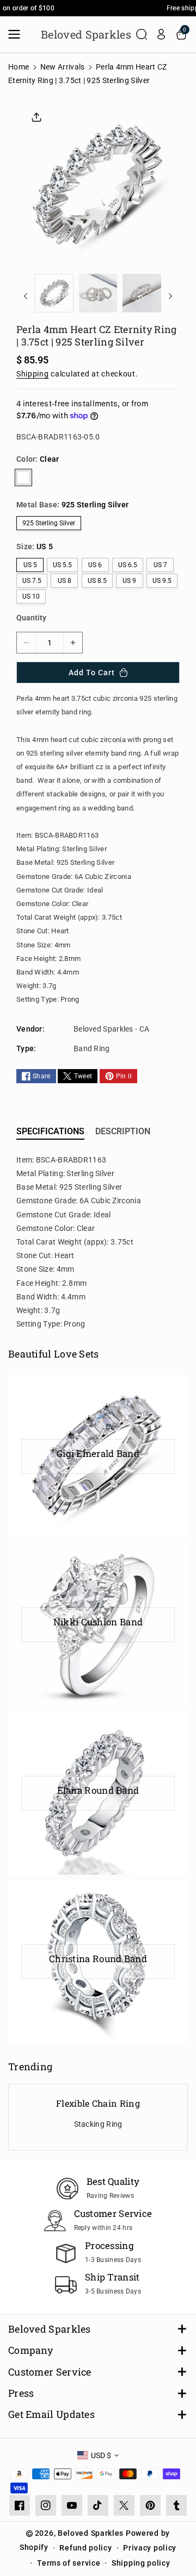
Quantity (31, 618)
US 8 (65, 581)
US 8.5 (97, 581)
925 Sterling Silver (49, 523)
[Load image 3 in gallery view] (142, 293)
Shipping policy (141, 2563)
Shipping (33, 374)
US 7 (160, 565)
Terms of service (69, 2563)
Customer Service (50, 2372)
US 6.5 (128, 565)
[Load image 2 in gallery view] (98, 293)
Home (19, 67)
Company (30, 2350)
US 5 (30, 565)
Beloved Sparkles (50, 2329)
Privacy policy (150, 2548)
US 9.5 (162, 581)
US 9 (129, 581)
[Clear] (23, 477)
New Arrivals (63, 67)
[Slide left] (26, 296)
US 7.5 (32, 581)
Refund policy (85, 2548)
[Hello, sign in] (161, 34)
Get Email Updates (51, 2414)
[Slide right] (170, 296)
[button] (17, 34)
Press (21, 2393)
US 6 (95, 565)
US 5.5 (62, 565)
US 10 (31, 596)
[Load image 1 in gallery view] (54, 293)
